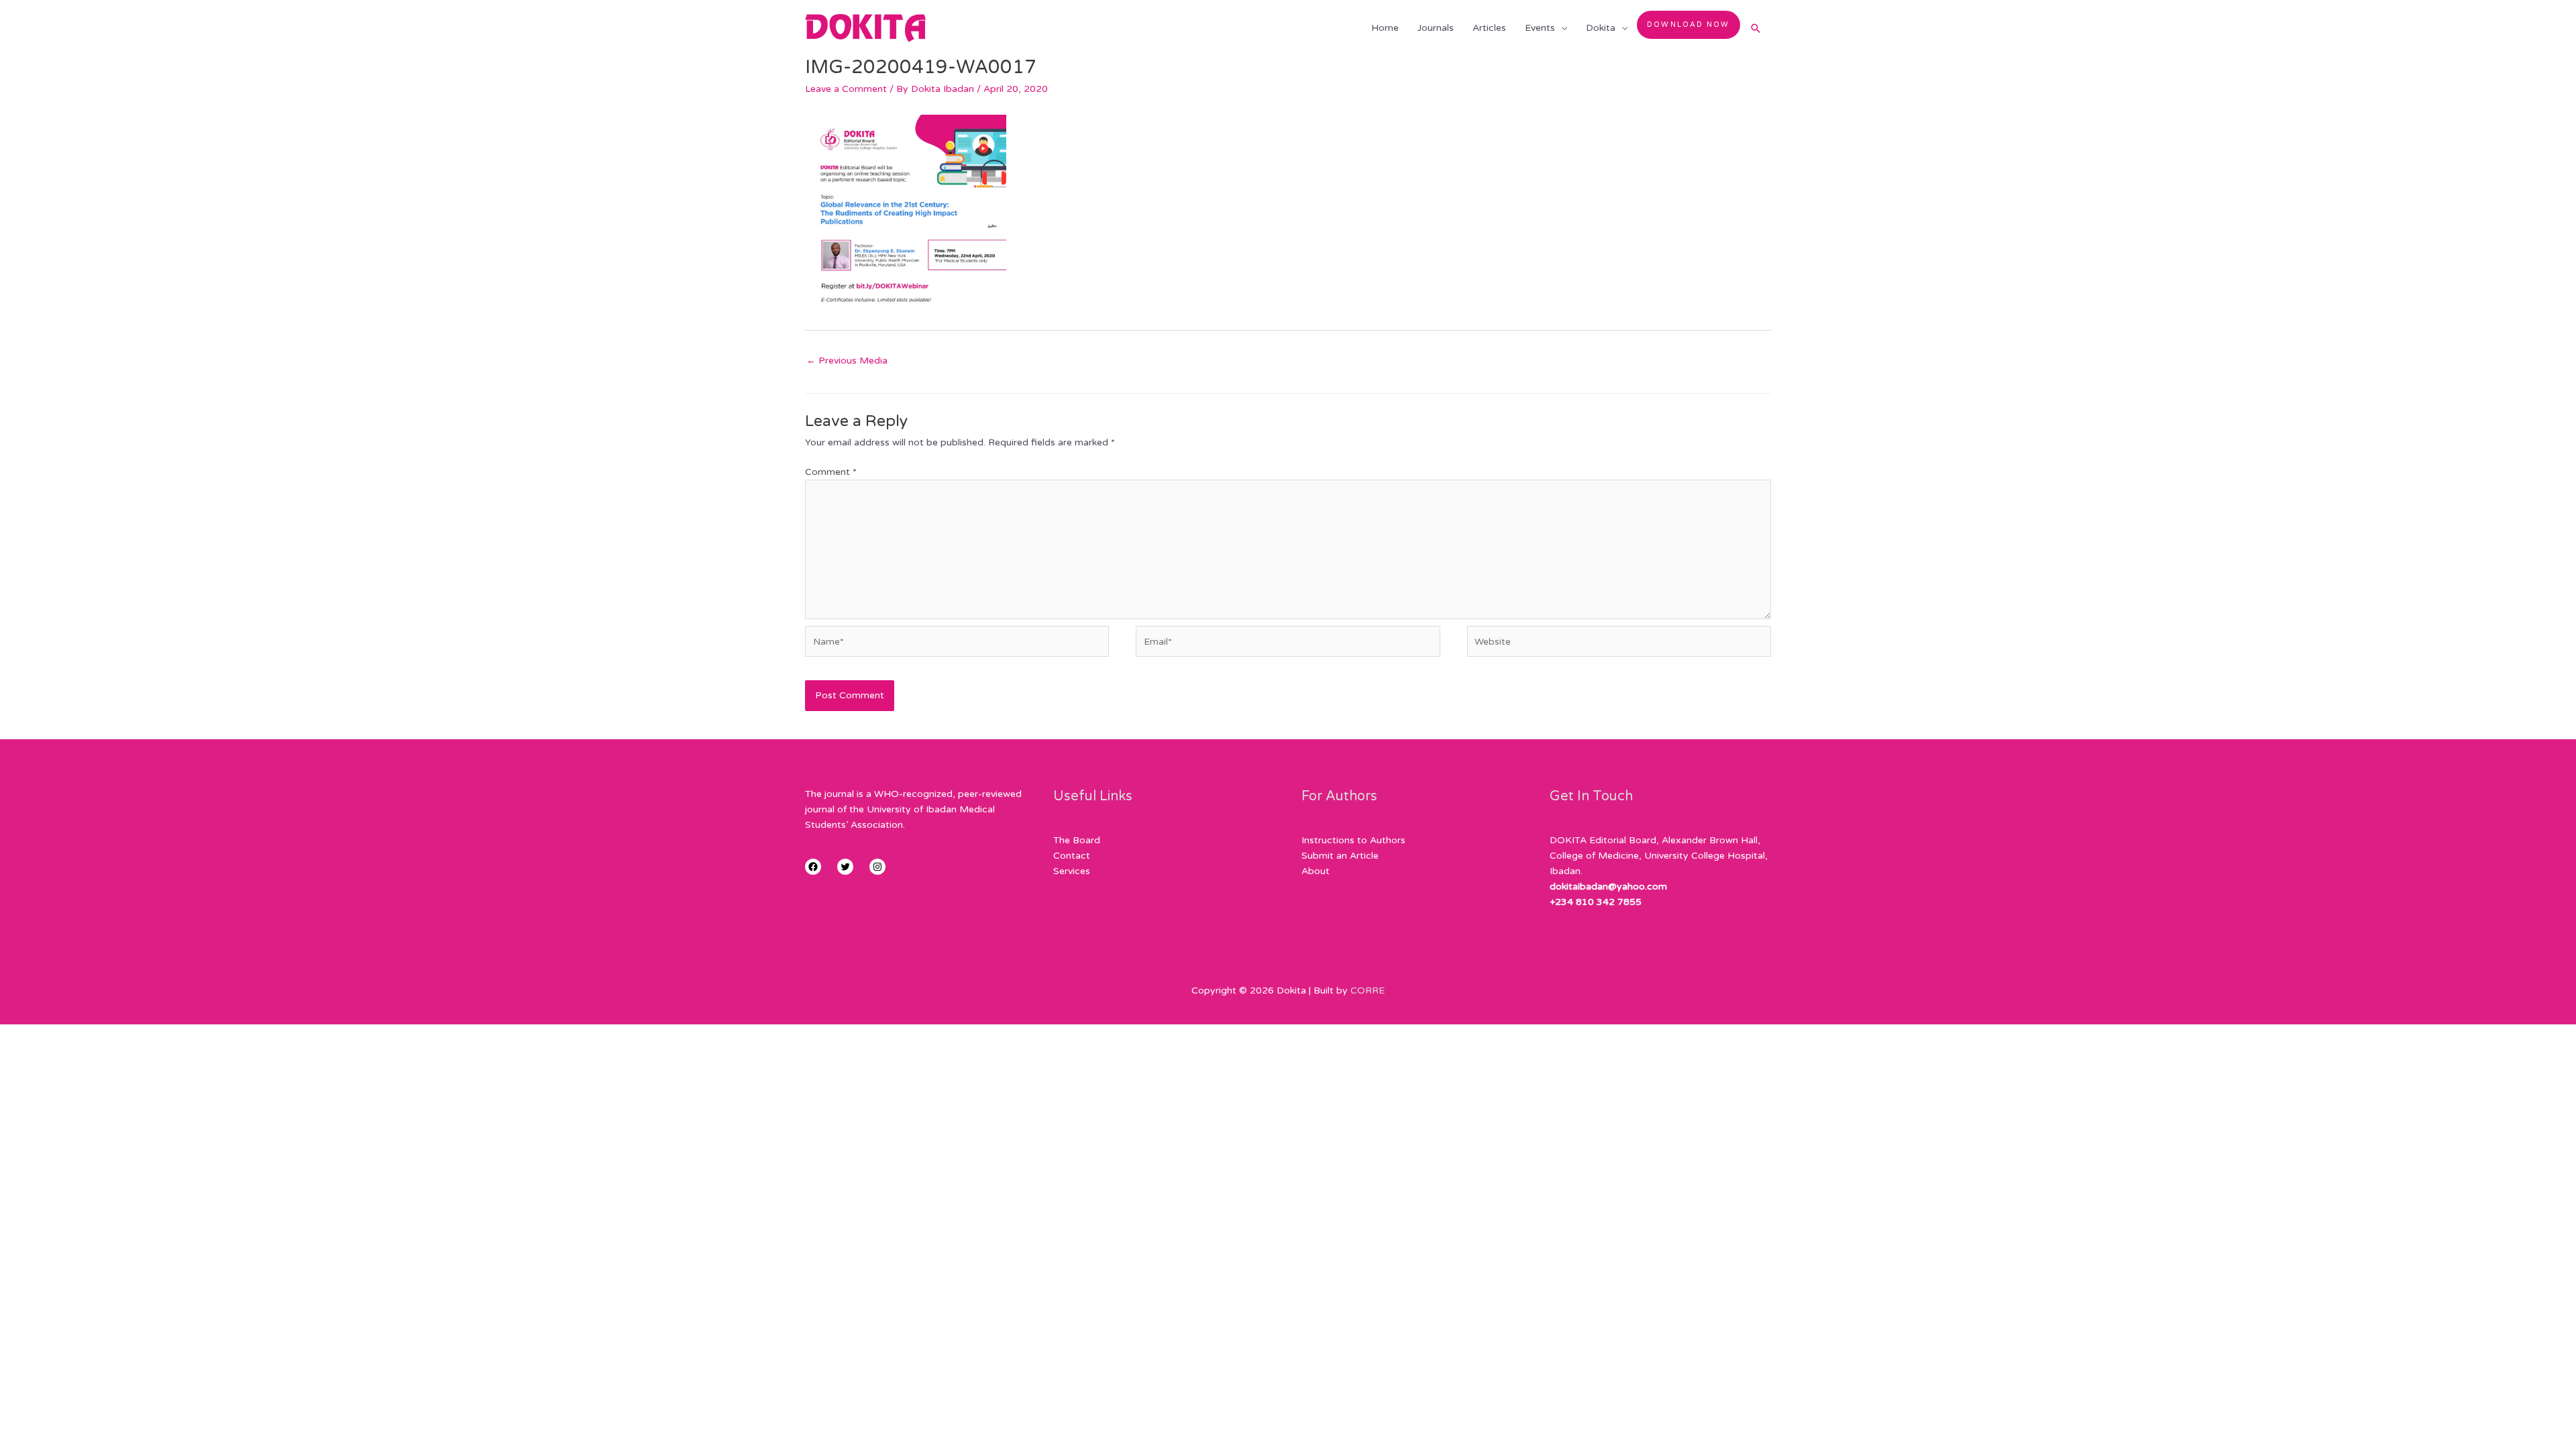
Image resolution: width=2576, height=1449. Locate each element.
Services (1072, 871)
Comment (831, 472)
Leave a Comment (846, 89)
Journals (1436, 28)
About (1316, 871)
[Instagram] (877, 867)
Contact (1072, 856)
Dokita (1601, 28)
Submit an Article (1340, 856)
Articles (1489, 28)
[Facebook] (813, 867)
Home (1385, 28)
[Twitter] (845, 867)
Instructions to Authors (1353, 840)
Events (1540, 28)
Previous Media (847, 361)
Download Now (1688, 24)
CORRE (1367, 990)
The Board (1077, 840)
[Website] (1619, 644)
